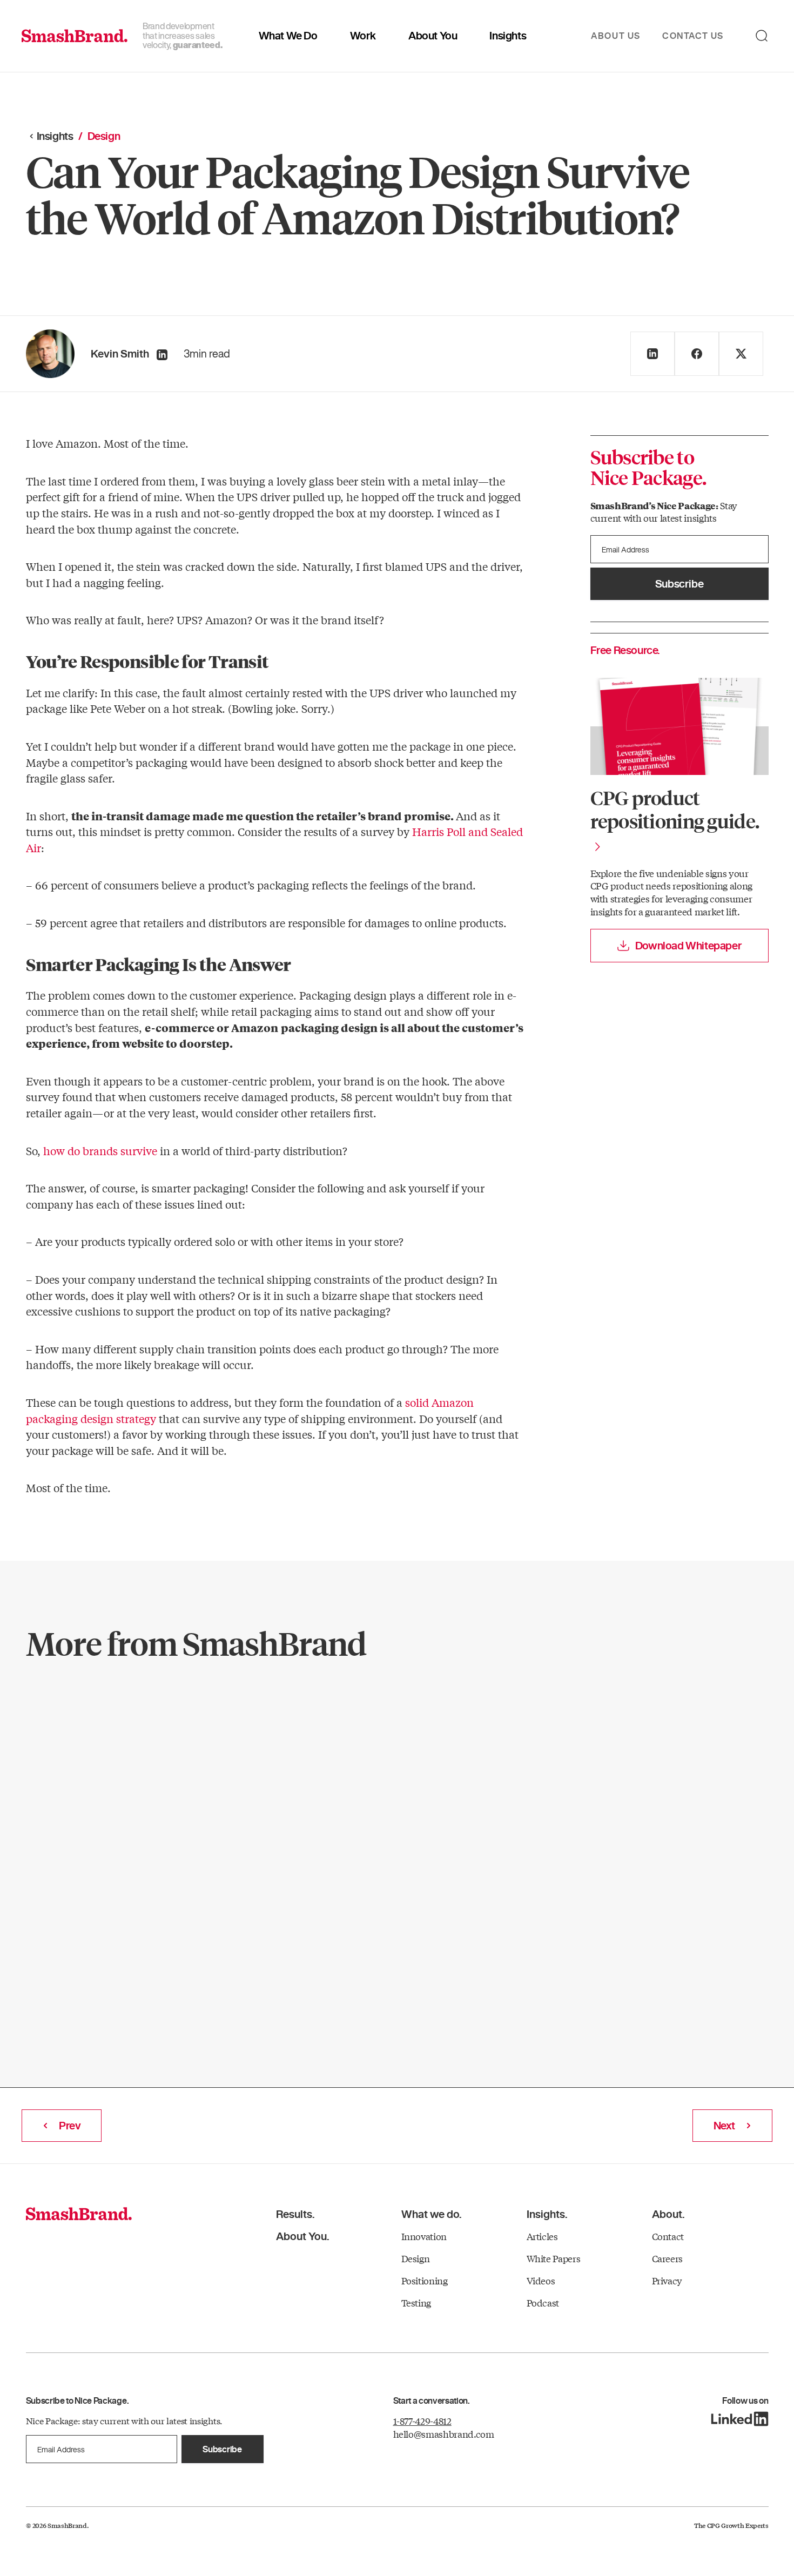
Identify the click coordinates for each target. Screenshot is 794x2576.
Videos (541, 2280)
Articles (542, 2236)
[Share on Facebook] (697, 354)
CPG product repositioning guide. (675, 809)
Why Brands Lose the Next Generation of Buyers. (137, 1762)
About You (433, 36)
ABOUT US (616, 36)
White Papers (554, 2258)
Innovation (424, 2236)
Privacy (667, 2280)
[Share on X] (741, 354)
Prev (70, 2126)
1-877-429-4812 (422, 2421)
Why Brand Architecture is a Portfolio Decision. (609, 1762)
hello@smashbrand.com (444, 2434)
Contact (668, 2236)
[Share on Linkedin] (652, 354)
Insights (508, 36)
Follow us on (745, 2401)
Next (724, 2126)
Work (363, 36)
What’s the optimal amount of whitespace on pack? (383, 1762)
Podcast (543, 2302)
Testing (416, 2302)
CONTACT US (693, 36)
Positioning (425, 2280)
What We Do (288, 36)
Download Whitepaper (688, 946)
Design (307, 1710)
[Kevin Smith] (162, 355)
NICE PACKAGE (86, 1710)
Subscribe (679, 584)
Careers (668, 2258)
